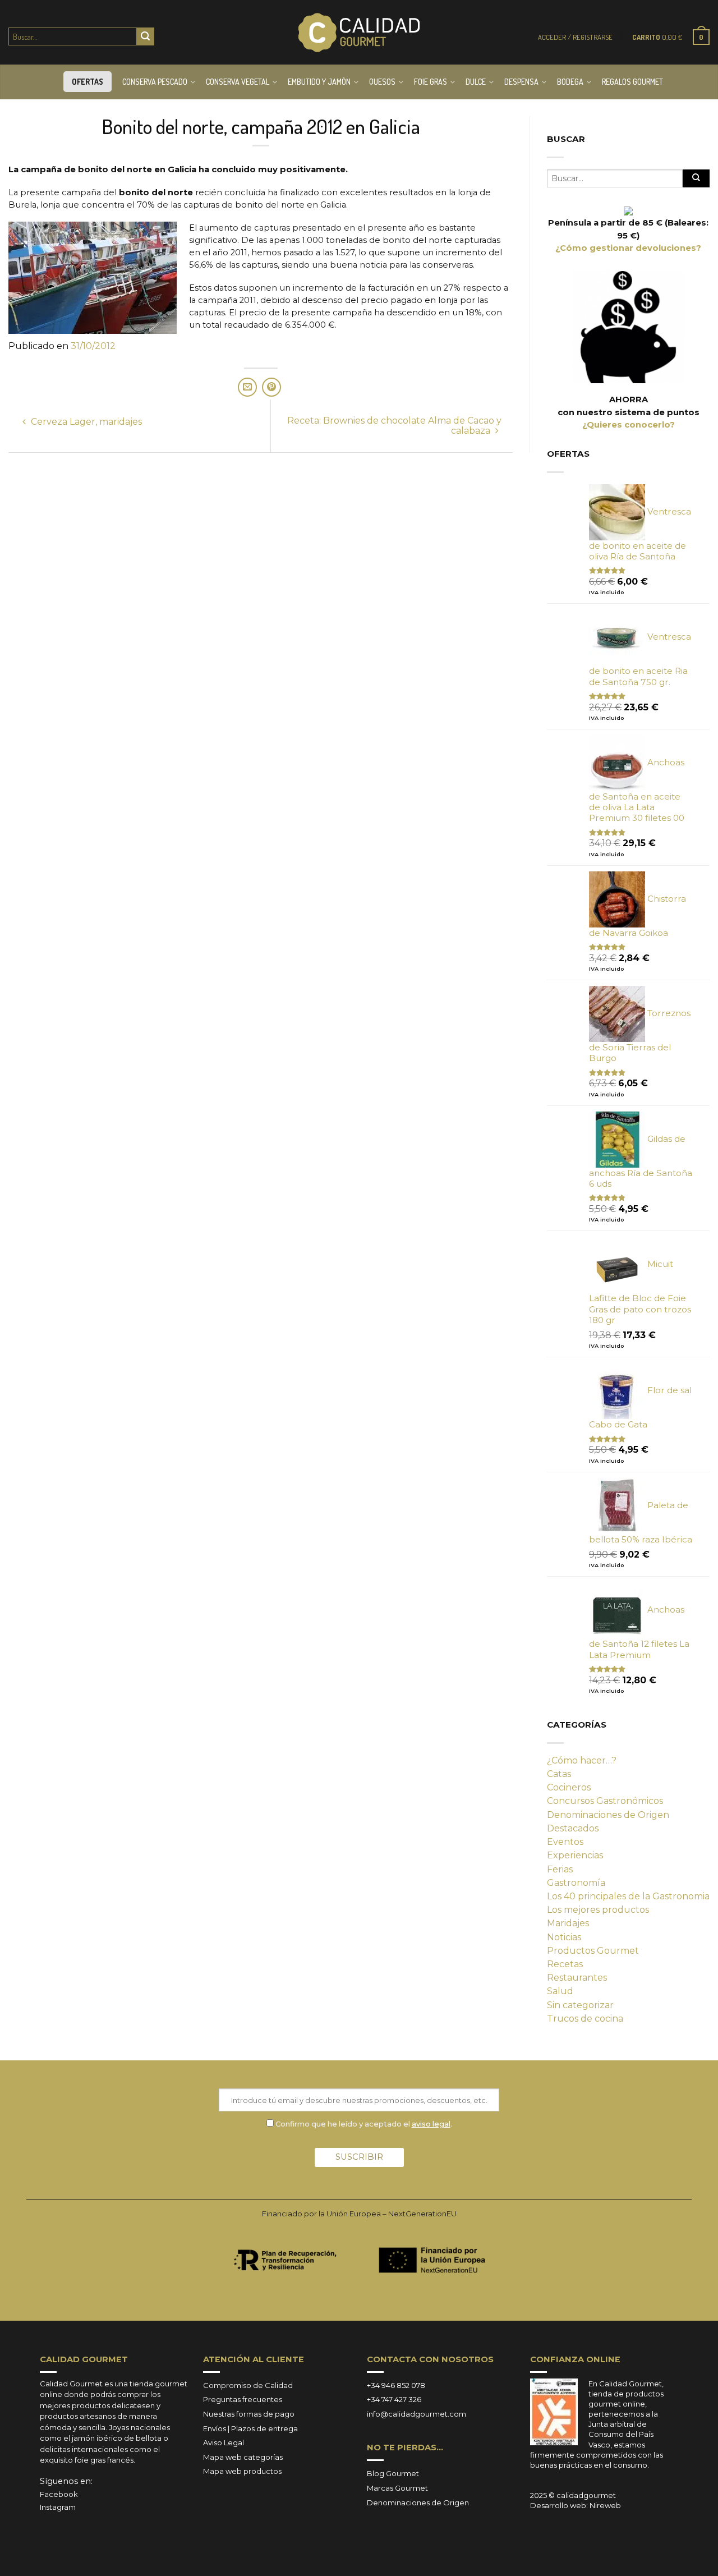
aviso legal (431, 2124)
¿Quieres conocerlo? (629, 425)
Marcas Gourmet (397, 2488)
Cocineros (569, 1787)
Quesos (382, 82)
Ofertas (88, 82)
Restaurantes (577, 1978)
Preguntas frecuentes (243, 2399)
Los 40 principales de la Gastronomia (628, 1896)
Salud (560, 1991)
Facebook (59, 2494)
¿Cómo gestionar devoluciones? (628, 248)
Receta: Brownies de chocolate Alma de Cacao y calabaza (394, 426)
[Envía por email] (247, 387)
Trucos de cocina (585, 2019)
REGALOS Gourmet (632, 82)
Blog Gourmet (393, 2473)
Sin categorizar (580, 2005)
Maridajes (568, 1923)
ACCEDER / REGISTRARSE (575, 37)
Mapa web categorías (243, 2457)
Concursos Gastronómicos (605, 1801)
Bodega (570, 82)
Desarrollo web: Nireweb (576, 2505)
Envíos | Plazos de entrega (250, 2428)
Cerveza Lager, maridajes (85, 422)
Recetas (565, 1964)
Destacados (573, 1828)
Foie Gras (431, 82)
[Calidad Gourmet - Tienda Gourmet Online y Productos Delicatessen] (359, 33)
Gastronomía (576, 1883)
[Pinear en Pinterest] (271, 387)
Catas (559, 1774)
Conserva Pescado (155, 82)
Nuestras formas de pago (249, 2414)
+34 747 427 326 (394, 2399)
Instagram (58, 2507)
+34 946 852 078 (396, 2385)
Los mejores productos (598, 1910)
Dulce (476, 82)
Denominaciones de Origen (608, 1815)
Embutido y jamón (319, 82)
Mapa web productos (242, 2471)
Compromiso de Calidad (248, 2385)
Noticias (564, 1937)
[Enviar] (145, 36)
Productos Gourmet (593, 1951)
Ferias (560, 1869)
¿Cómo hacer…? (582, 1760)
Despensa (521, 82)
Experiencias (575, 1855)
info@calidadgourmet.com (416, 2414)
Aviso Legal (224, 2442)
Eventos (565, 1842)
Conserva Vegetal (238, 82)
